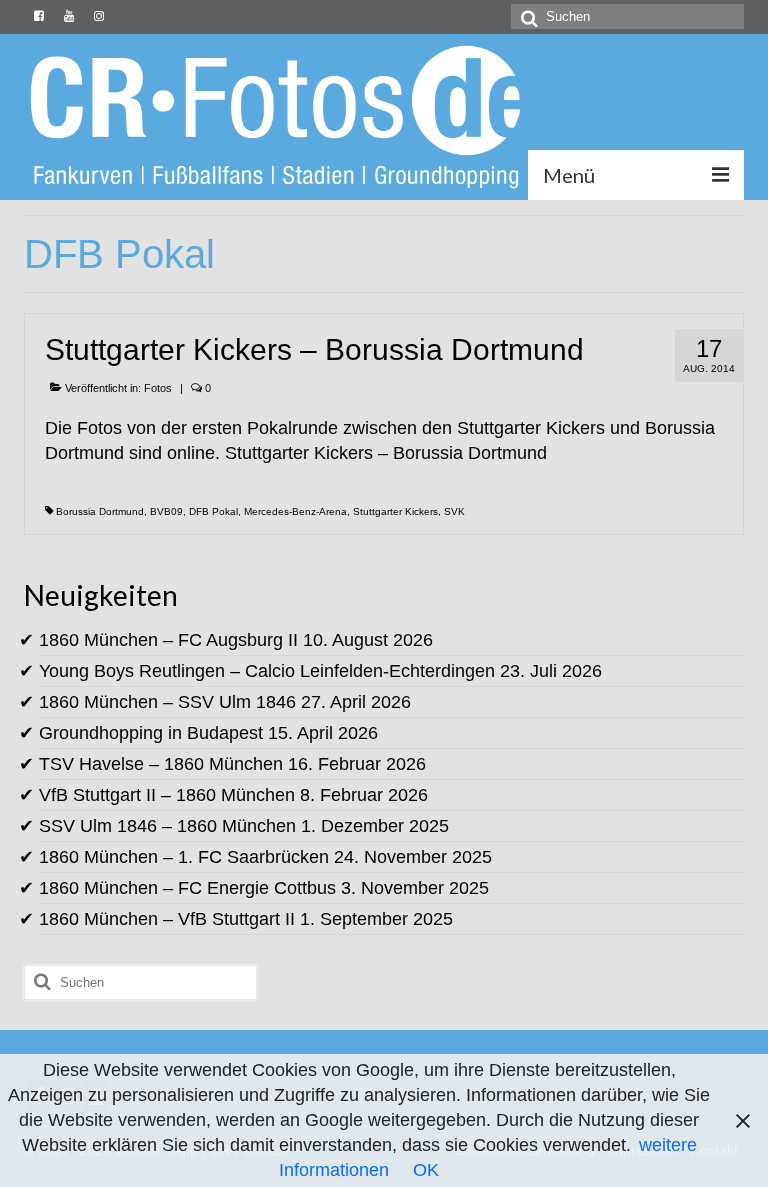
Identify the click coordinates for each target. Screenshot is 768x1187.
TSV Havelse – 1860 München (161, 764)
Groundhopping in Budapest (151, 733)
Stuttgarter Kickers (395, 511)
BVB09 (166, 511)
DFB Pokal (213, 511)
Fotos (158, 388)
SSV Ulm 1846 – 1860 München (167, 826)
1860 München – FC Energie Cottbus (187, 888)
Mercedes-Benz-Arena (295, 511)
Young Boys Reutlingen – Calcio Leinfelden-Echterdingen (267, 671)
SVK (454, 511)
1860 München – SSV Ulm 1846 (167, 702)
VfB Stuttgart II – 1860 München (167, 795)
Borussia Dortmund (100, 511)
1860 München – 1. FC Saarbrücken (184, 857)
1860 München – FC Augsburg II (168, 640)
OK (426, 1170)
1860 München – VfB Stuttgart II (167, 919)
